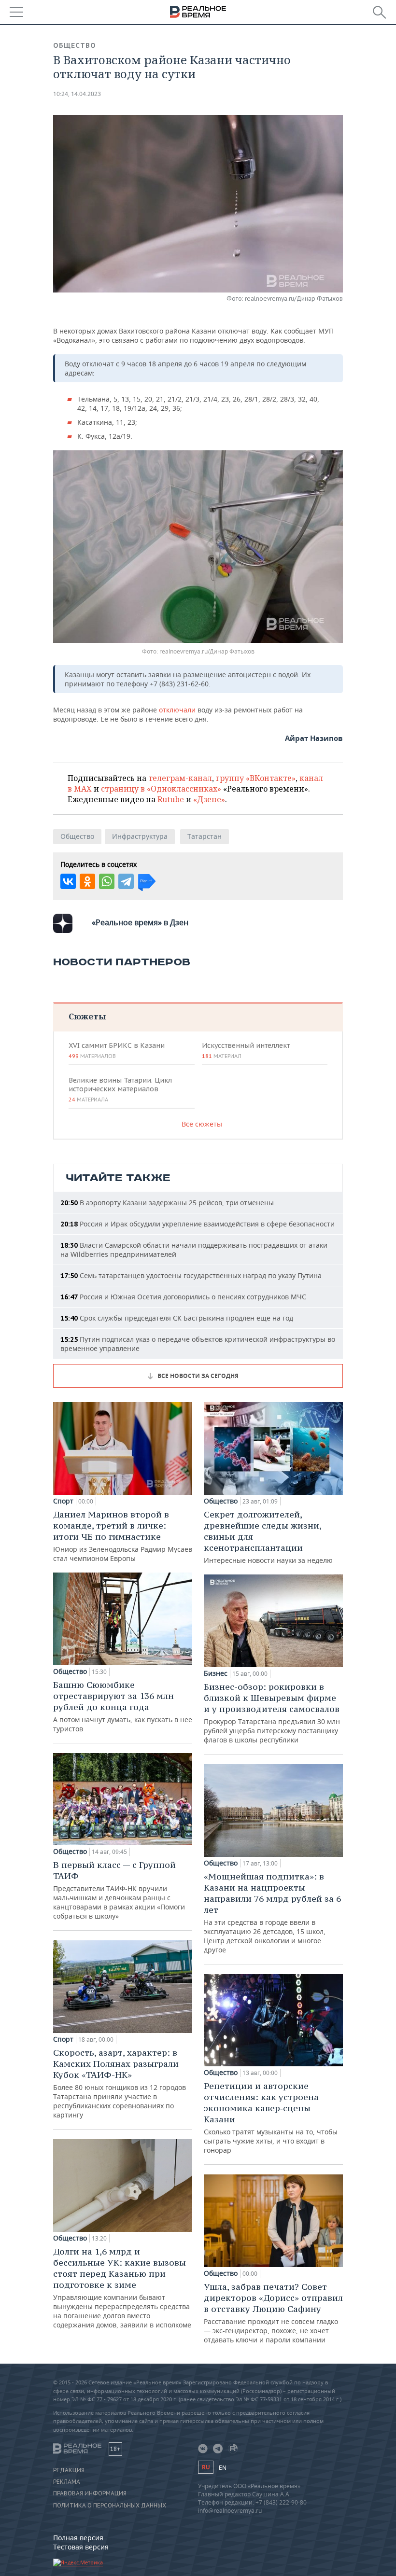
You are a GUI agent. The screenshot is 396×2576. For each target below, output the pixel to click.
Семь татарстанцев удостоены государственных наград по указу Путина (191, 1275)
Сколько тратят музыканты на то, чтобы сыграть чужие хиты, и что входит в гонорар (271, 2117)
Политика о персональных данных (110, 2506)
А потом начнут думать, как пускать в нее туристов (123, 1706)
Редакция (69, 2470)
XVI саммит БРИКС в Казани (117, 1050)
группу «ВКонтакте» (256, 778)
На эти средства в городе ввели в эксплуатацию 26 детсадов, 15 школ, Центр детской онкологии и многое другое (272, 1913)
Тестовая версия (81, 2547)
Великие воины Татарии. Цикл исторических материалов (120, 1089)
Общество (75, 45)
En (223, 2468)
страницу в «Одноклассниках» (161, 789)
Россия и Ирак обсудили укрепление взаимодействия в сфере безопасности (198, 1224)
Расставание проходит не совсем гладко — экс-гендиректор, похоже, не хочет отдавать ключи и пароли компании (273, 2313)
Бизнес (216, 1673)
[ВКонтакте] (68, 881)
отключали (177, 710)
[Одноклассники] (87, 881)
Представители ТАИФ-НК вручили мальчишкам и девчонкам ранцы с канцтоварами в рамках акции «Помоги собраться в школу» (119, 1890)
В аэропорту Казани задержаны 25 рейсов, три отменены (167, 1203)
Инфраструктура (140, 836)
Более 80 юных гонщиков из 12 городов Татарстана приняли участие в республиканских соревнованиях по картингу (120, 2083)
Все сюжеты (202, 1124)
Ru (206, 2467)
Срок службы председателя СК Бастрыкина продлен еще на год (177, 1318)
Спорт (63, 1501)
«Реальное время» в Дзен (140, 922)
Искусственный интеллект (246, 1050)
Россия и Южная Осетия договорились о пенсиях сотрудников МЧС (183, 1297)
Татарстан (205, 836)
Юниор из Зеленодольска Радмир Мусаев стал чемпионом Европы (123, 1536)
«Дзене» (209, 799)
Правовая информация (90, 2493)
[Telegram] (126, 881)
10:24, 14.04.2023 (77, 94)
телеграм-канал (180, 778)
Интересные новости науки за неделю (268, 1537)
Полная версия (78, 2538)
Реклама (67, 2482)
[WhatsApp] (107, 881)
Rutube (171, 799)
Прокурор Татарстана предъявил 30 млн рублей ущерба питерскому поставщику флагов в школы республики (272, 1713)
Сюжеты (87, 1016)
